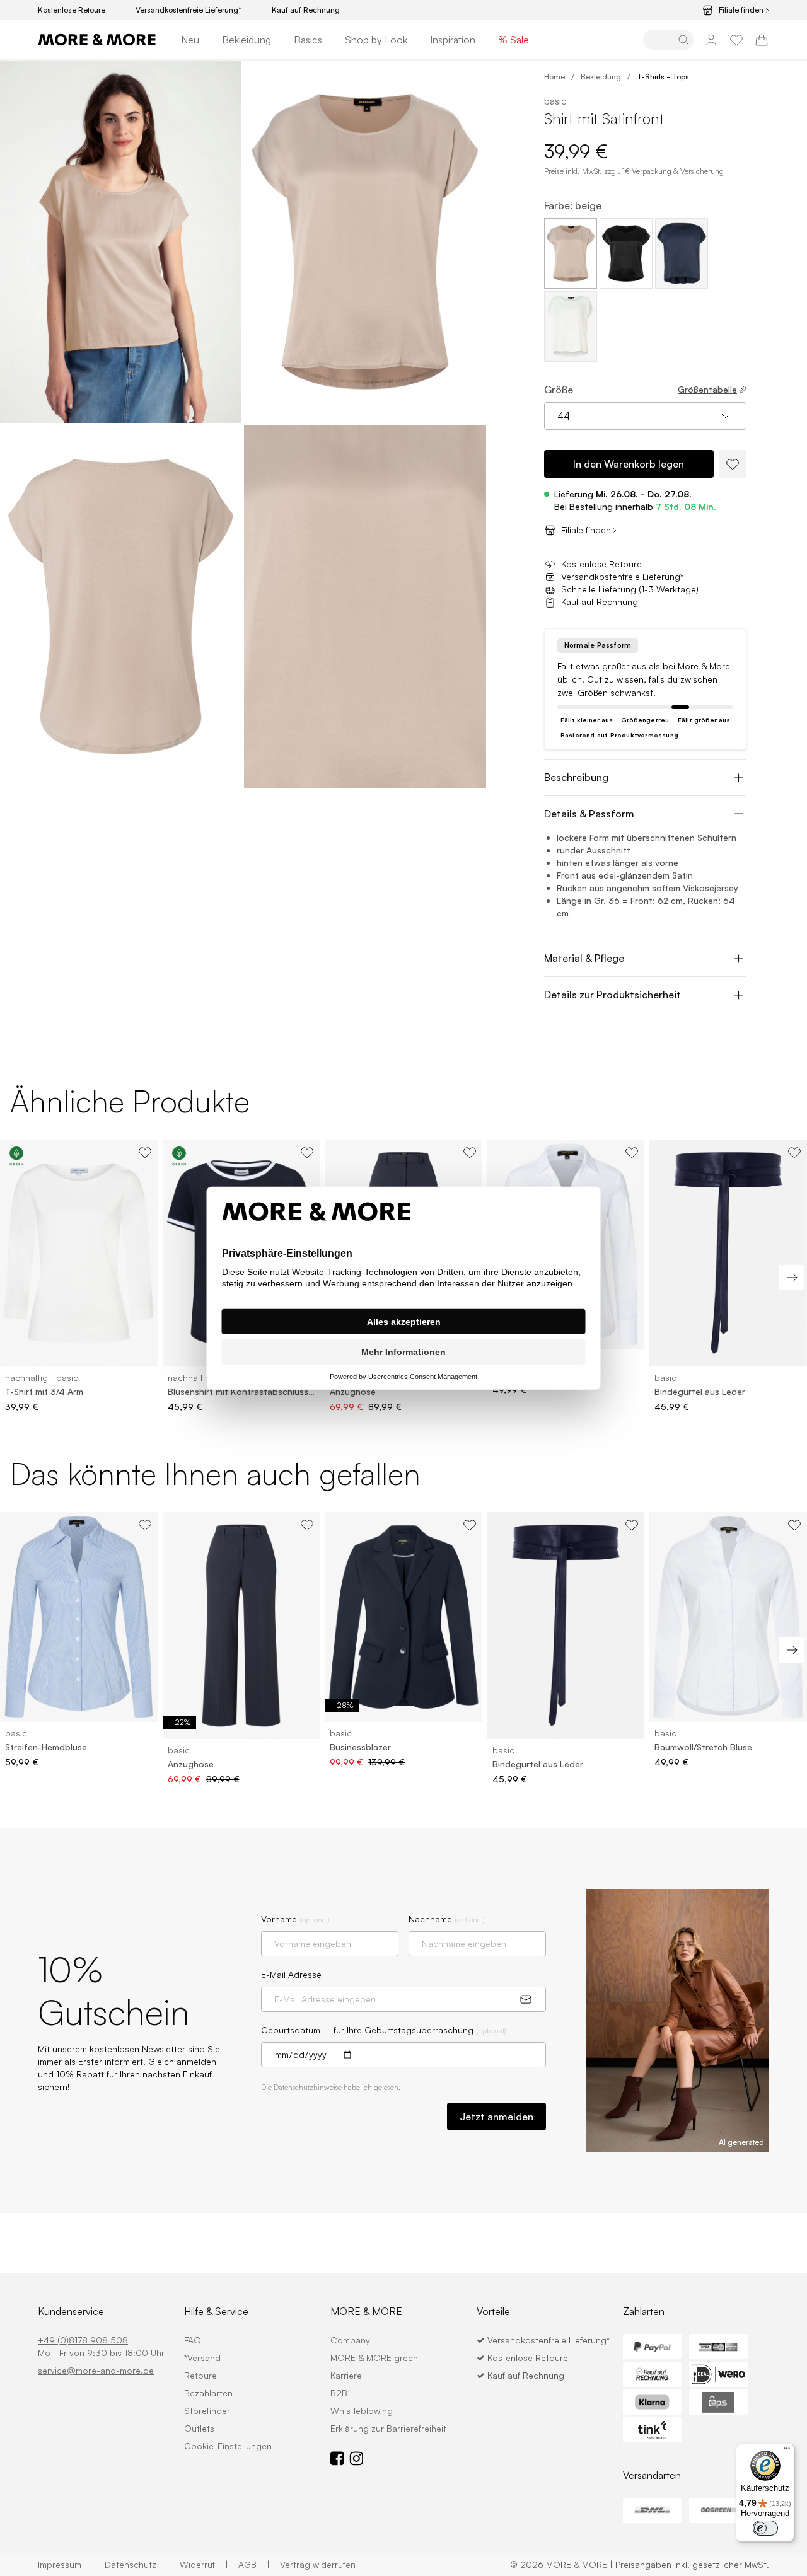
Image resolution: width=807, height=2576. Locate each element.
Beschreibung (576, 777)
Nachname (447, 1919)
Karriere (346, 2375)
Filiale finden (741, 10)
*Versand (202, 2358)
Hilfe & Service (216, 2311)
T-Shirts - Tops (663, 77)
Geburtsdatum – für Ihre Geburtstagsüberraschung (384, 2030)
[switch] (765, 2528)
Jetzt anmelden (496, 2117)
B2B (339, 2393)
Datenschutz (137, 2564)
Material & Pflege (584, 958)
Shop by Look (376, 40)
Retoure (200, 2375)
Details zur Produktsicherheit (613, 995)
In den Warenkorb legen (629, 464)
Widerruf (204, 2564)
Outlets (199, 2428)
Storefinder (207, 2411)
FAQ (193, 2340)
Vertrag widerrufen (318, 2564)
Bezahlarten (208, 2393)
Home (554, 77)
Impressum (66, 2564)
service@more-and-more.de (96, 2370)
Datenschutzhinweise (308, 2087)
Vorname (295, 1919)
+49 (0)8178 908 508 (83, 2340)
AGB (254, 2564)
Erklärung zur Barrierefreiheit (388, 2428)
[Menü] (787, 2451)
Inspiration (453, 40)
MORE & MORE (366, 2311)
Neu (190, 40)
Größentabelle (707, 389)
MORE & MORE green (374, 2358)
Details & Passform (589, 814)
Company (350, 2340)
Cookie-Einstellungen (228, 2446)
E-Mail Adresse (291, 1974)
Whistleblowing (362, 2411)
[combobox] (645, 416)
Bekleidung (247, 40)
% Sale (514, 40)
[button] (121, 242)
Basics (308, 40)
